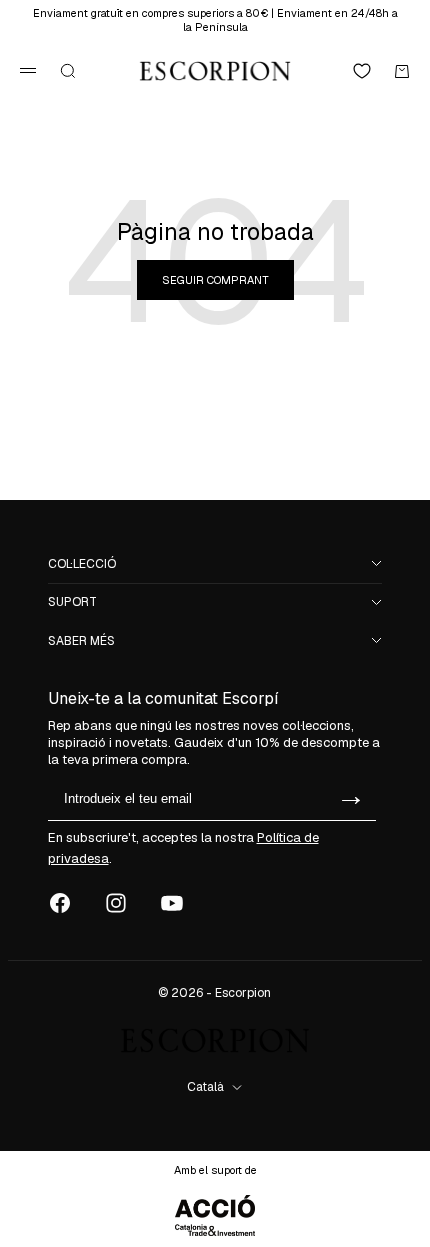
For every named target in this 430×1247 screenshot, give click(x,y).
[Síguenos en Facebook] (60, 903)
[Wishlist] (362, 71)
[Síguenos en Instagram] (116, 903)
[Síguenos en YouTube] (172, 903)
